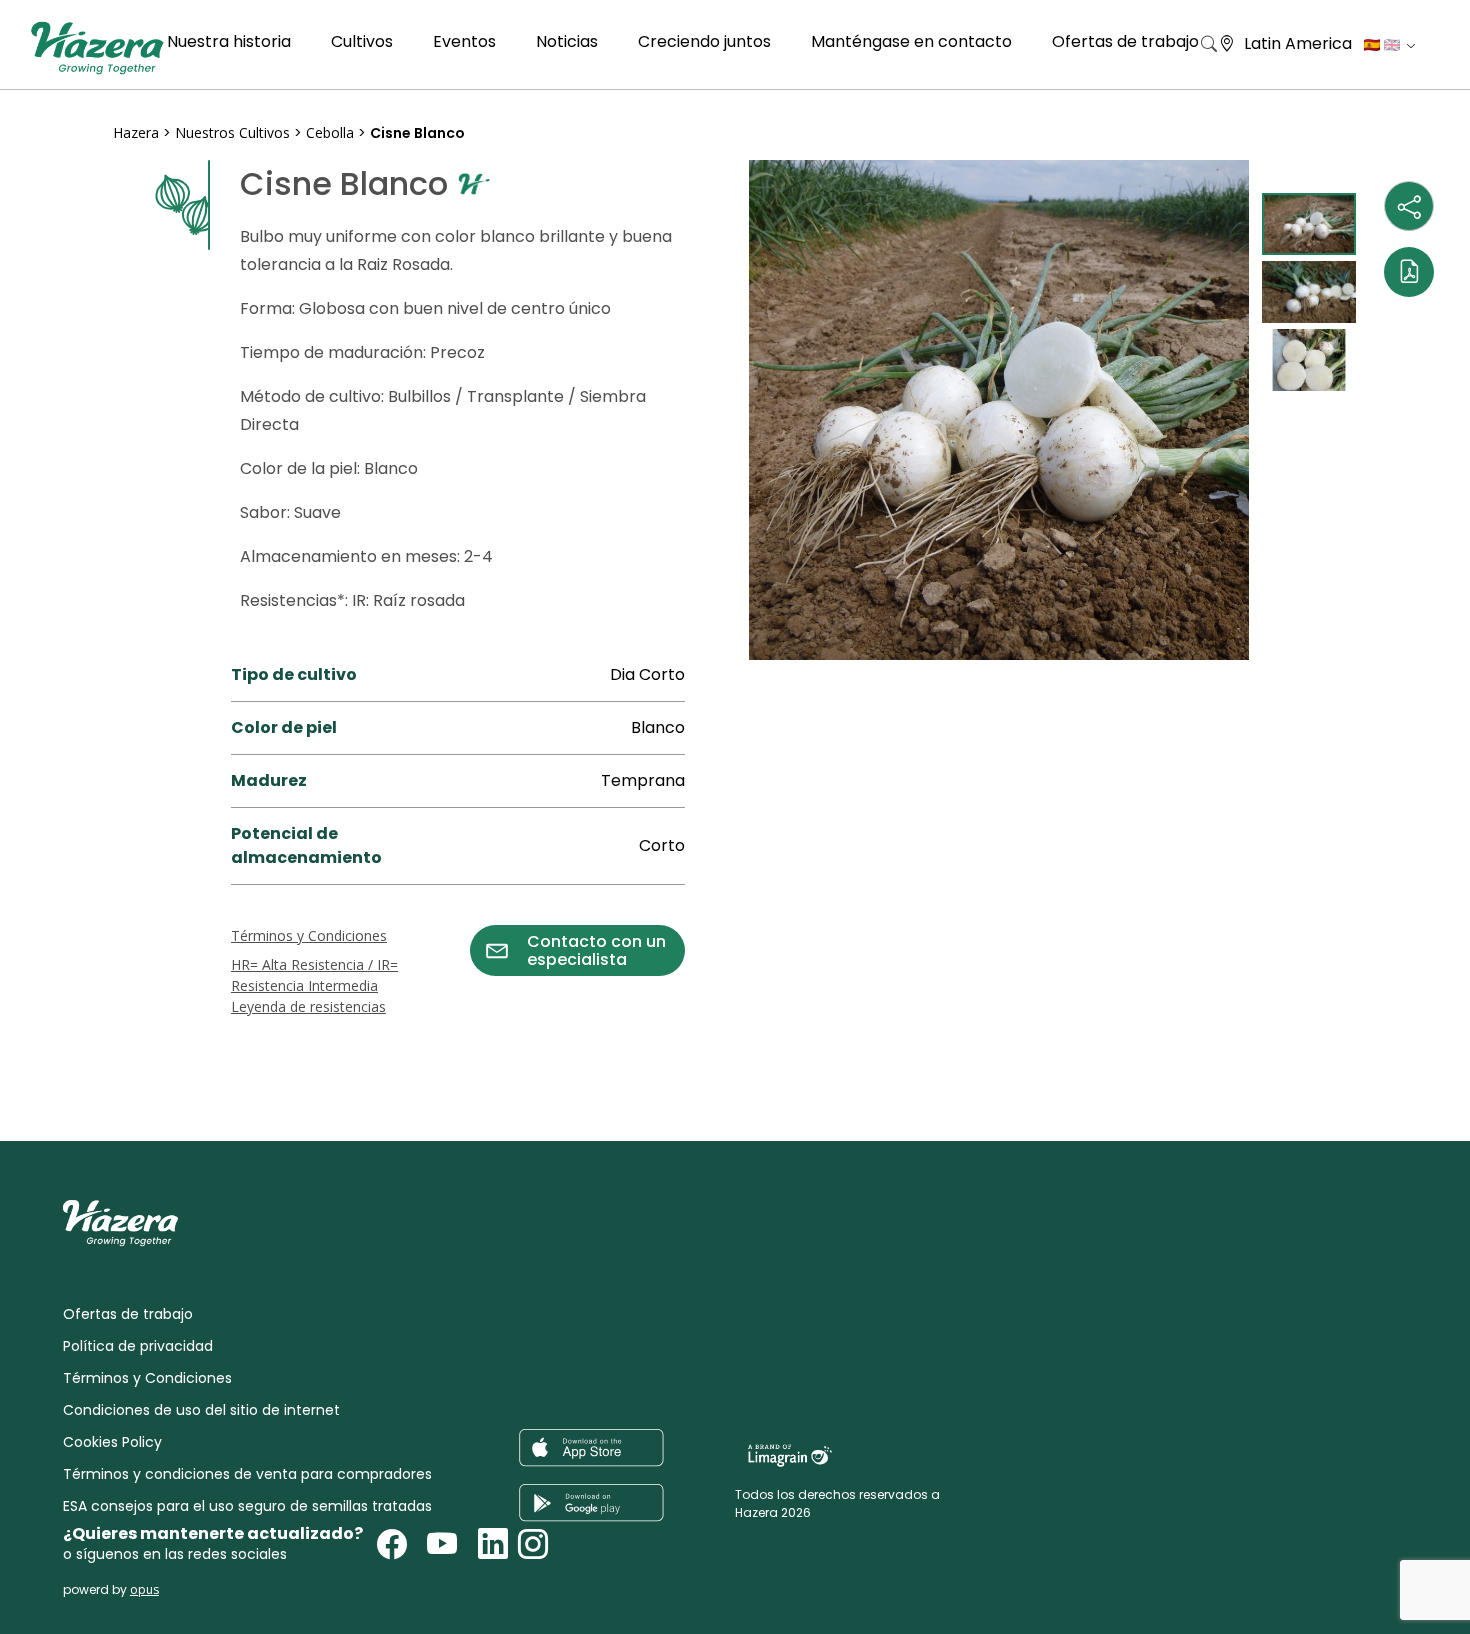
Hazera (136, 132)
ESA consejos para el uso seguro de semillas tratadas (247, 1506)
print (132, 1028)
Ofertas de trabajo (1125, 41)
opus (144, 1589)
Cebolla (330, 132)
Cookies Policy (112, 1442)
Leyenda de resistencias (308, 1006)
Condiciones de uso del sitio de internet (201, 1410)
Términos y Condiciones (309, 935)
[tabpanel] (999, 410)
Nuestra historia (229, 41)
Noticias (567, 41)
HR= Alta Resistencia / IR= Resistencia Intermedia (314, 975)
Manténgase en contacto (911, 41)
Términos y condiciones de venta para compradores (247, 1474)
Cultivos (362, 41)
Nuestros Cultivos (234, 132)
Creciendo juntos (704, 41)
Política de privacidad (138, 1346)
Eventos (464, 41)
